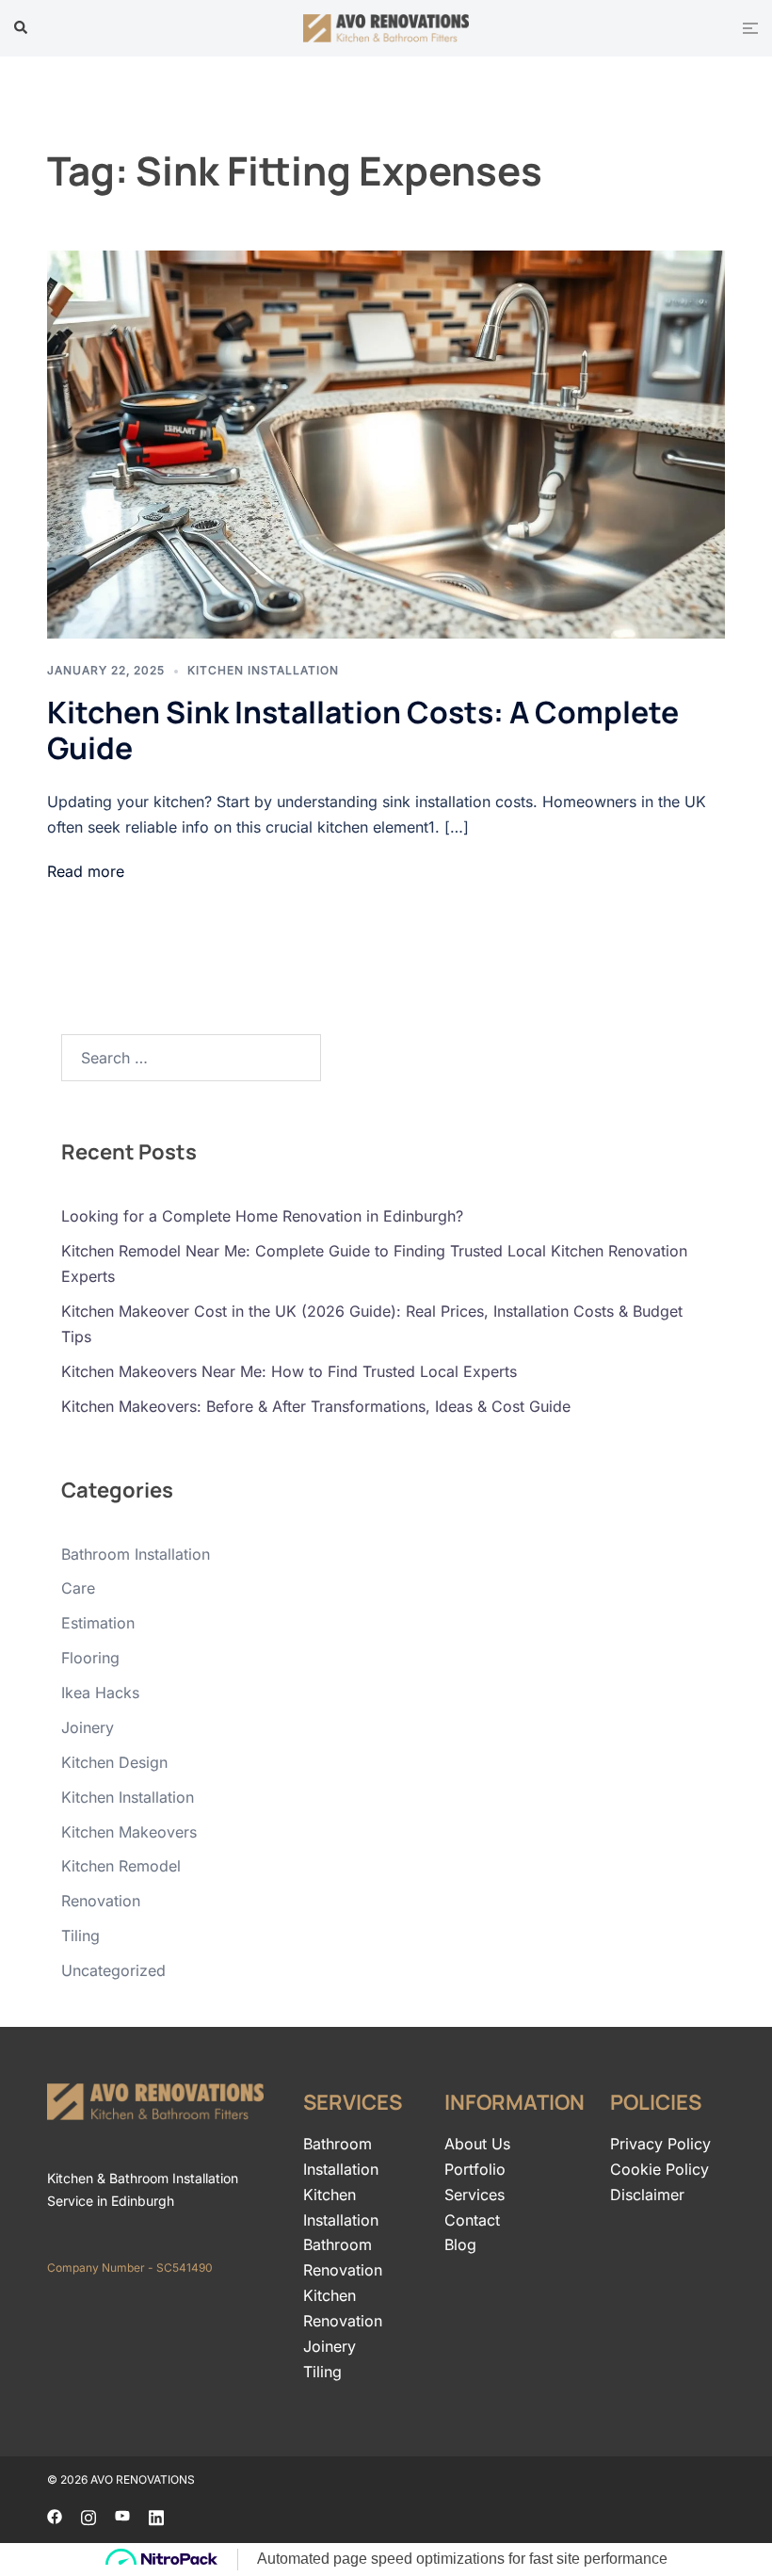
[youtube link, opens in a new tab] (122, 2516)
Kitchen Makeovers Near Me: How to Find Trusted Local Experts (289, 1371)
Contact (472, 2220)
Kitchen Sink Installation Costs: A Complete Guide (363, 730)
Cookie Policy (659, 2169)
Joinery (88, 1727)
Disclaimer (647, 2195)
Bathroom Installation (136, 1554)
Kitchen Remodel (121, 1866)
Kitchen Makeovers (129, 1832)
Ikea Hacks (100, 1693)
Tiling (80, 1936)
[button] (22, 28)
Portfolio (475, 2169)
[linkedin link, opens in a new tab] (156, 2516)
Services (474, 2195)
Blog (460, 2244)
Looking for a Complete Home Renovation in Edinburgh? (262, 1216)
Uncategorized (113, 1970)
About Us (477, 2144)
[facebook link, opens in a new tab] (55, 2516)
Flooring (90, 1658)
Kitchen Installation (263, 670)
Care (78, 1588)
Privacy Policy (660, 2144)
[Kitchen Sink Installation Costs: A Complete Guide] (386, 444)
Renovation (101, 1901)
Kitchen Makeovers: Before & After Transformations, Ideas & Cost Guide (316, 1406)
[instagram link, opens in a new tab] (88, 2516)
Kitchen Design (114, 1762)
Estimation (98, 1623)
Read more (86, 871)
